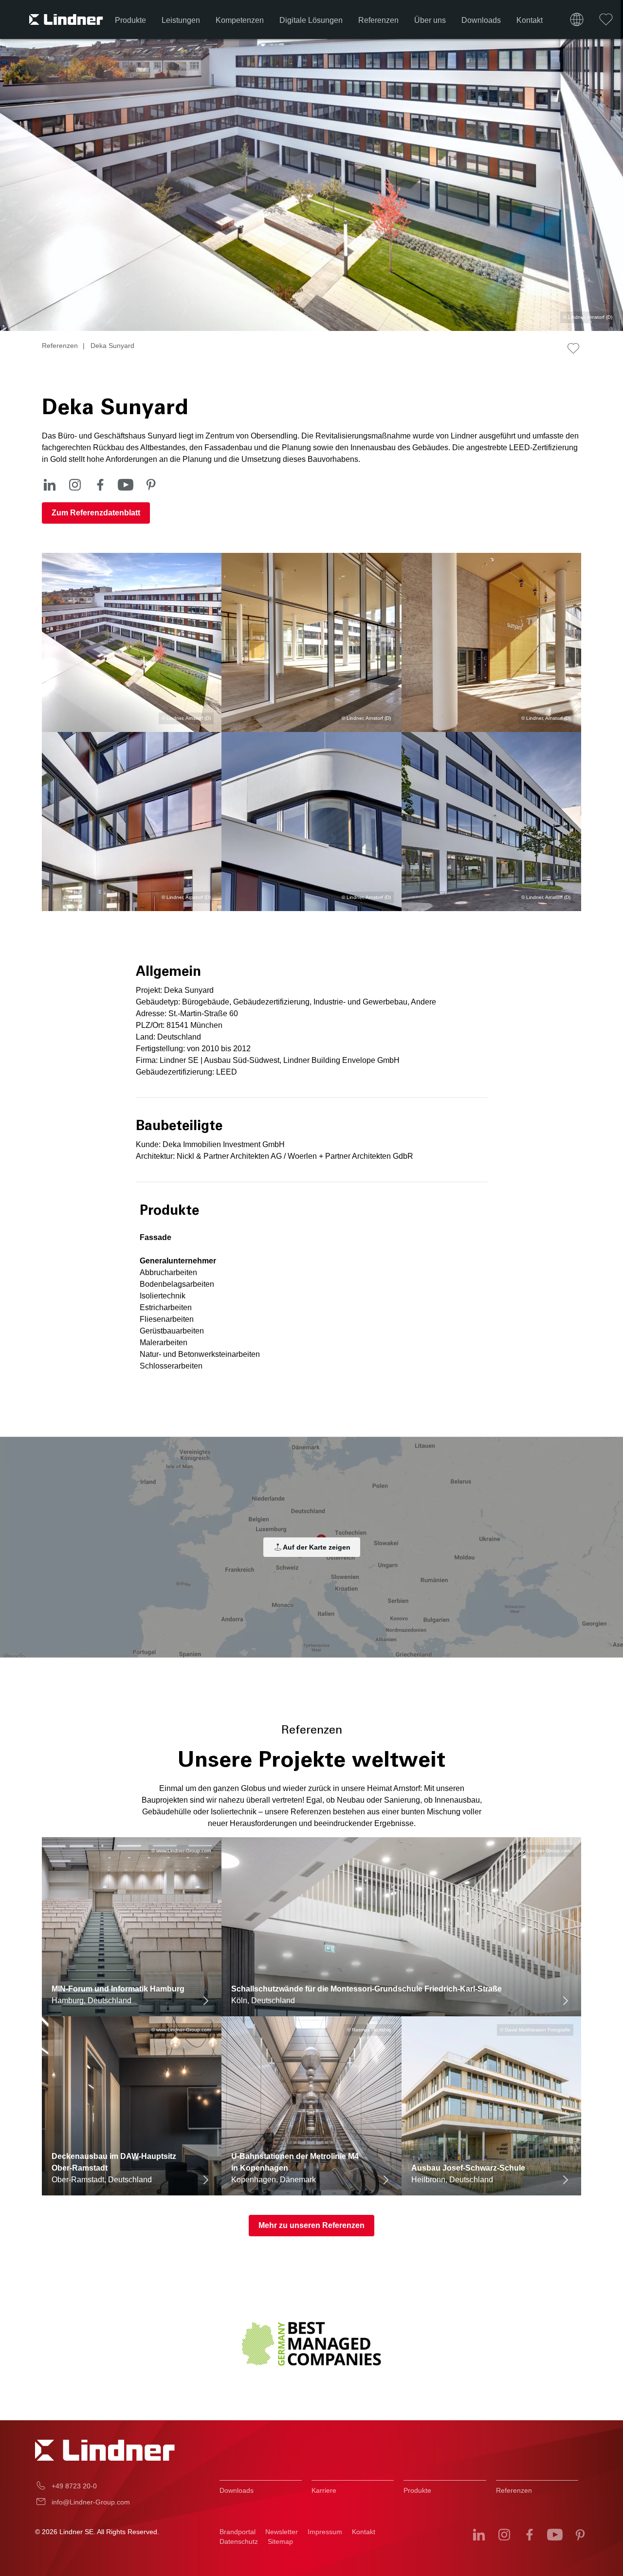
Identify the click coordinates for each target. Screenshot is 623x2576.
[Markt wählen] (577, 19)
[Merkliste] (606, 19)
